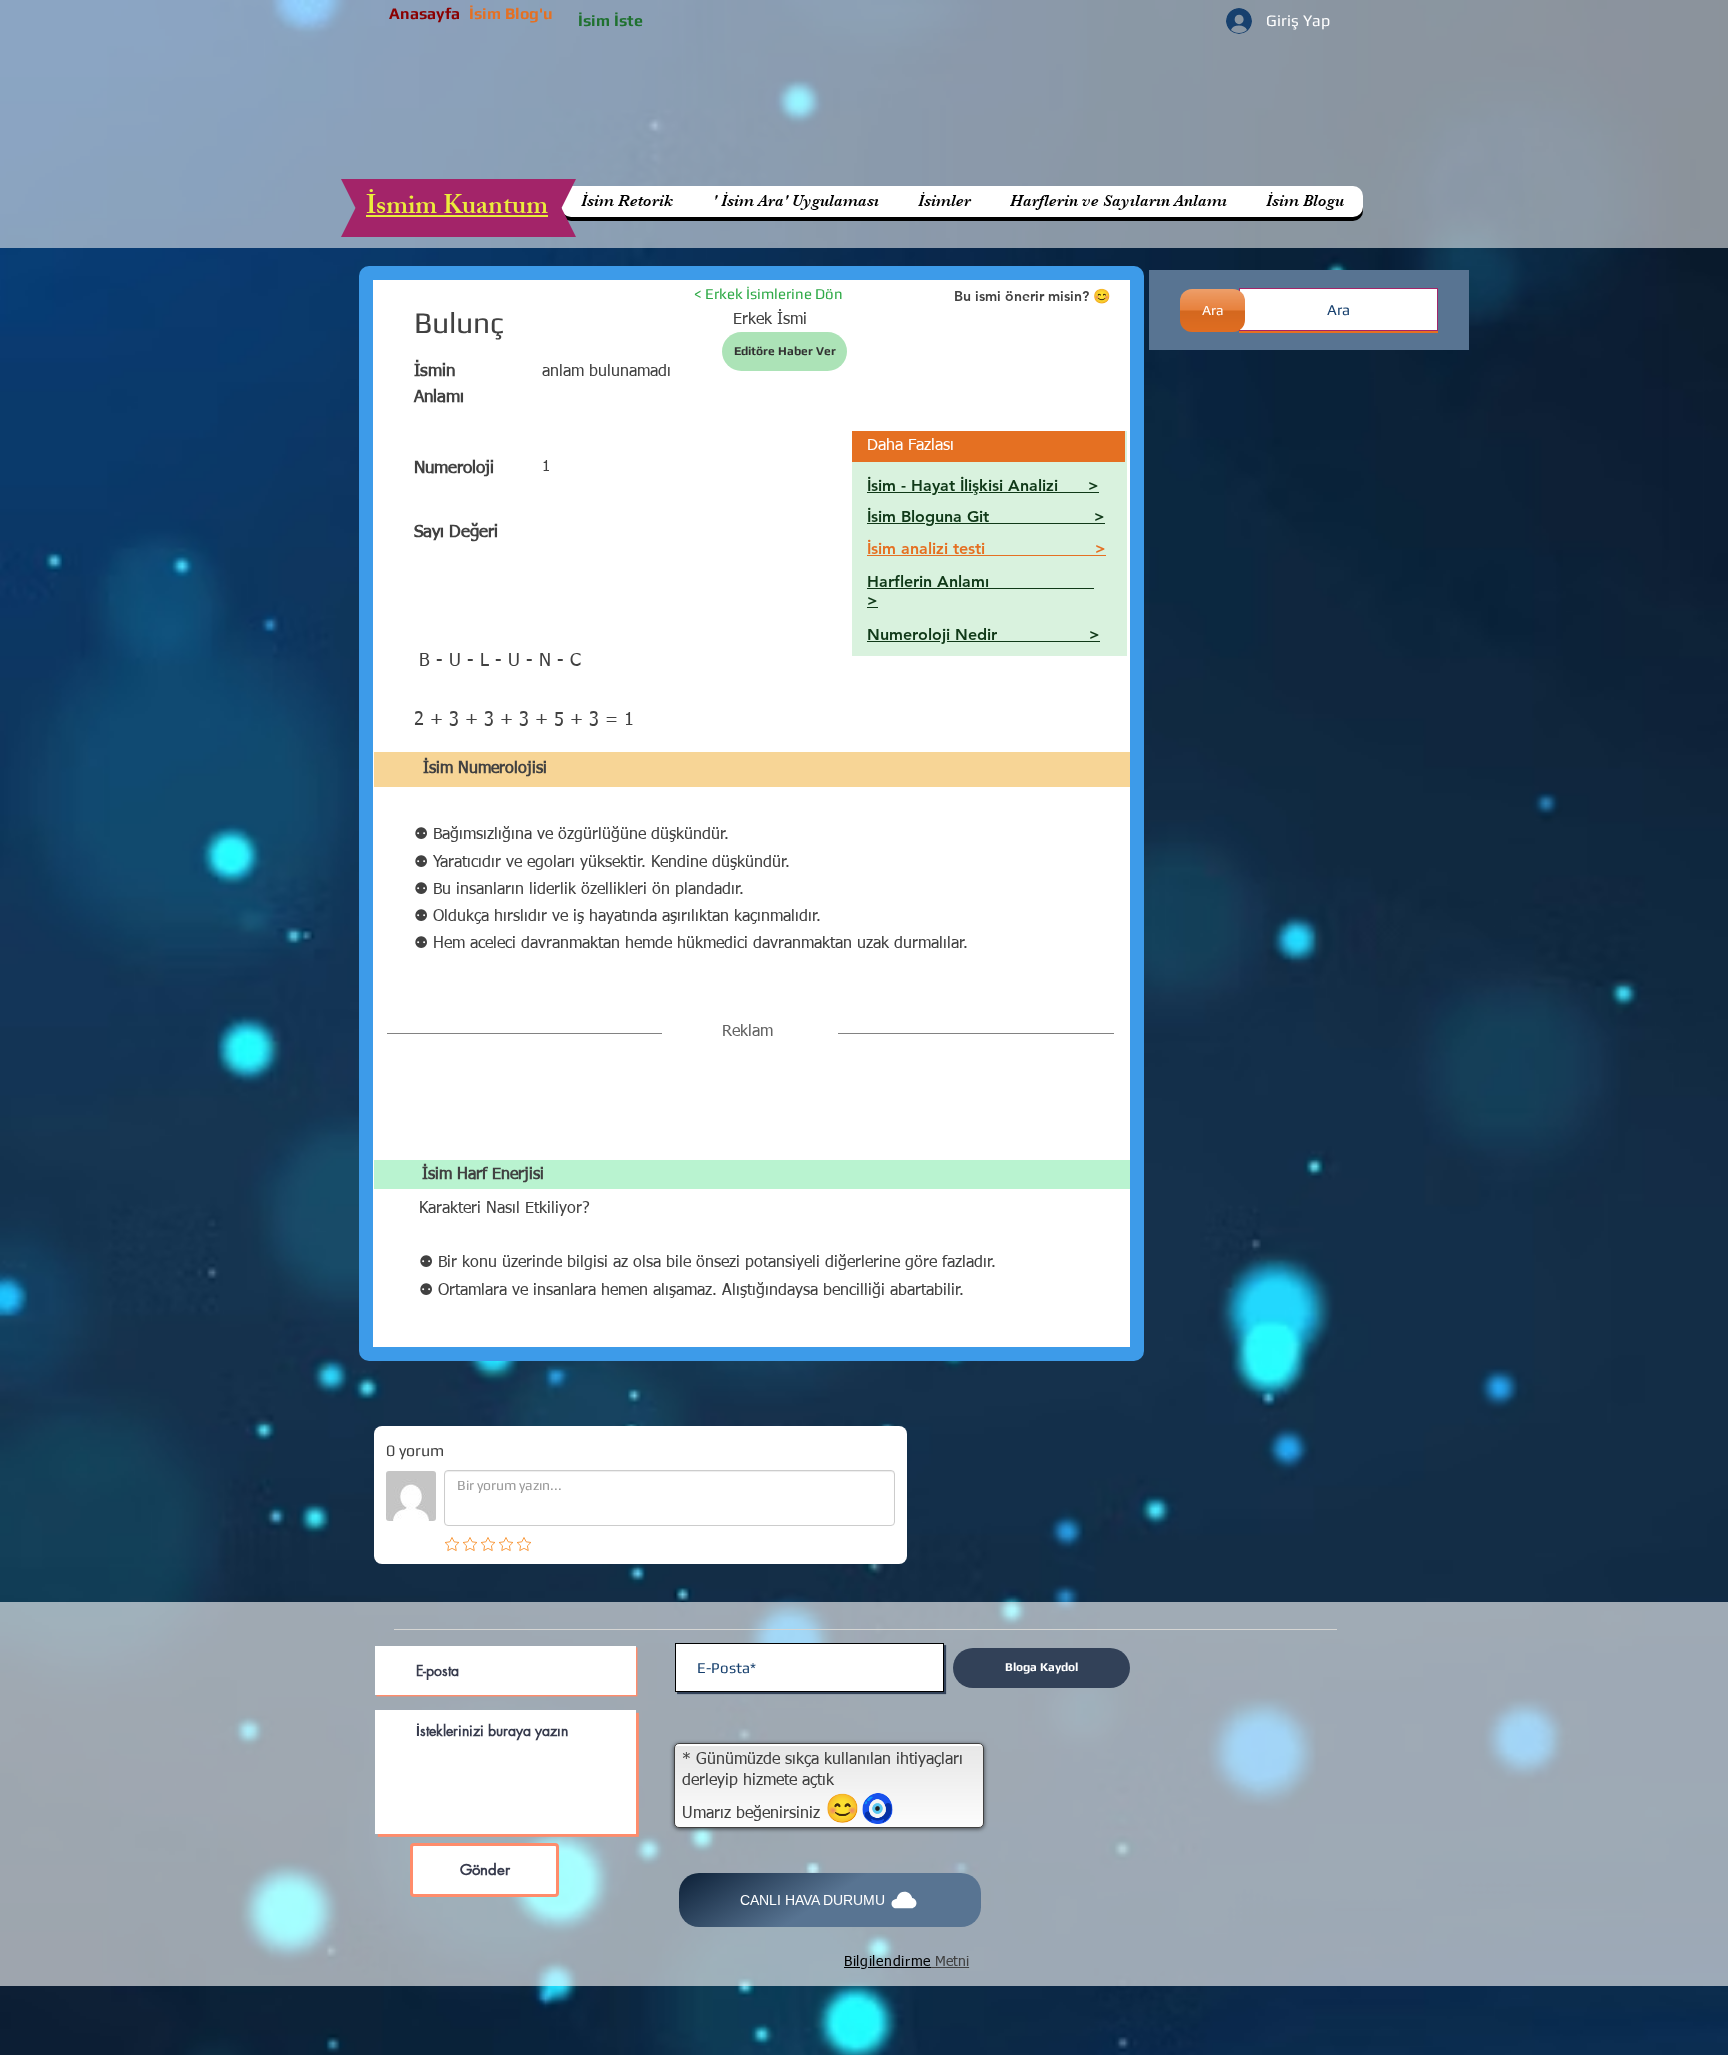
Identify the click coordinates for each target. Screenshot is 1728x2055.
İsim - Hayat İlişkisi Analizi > (983, 485)
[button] (1118, 201)
